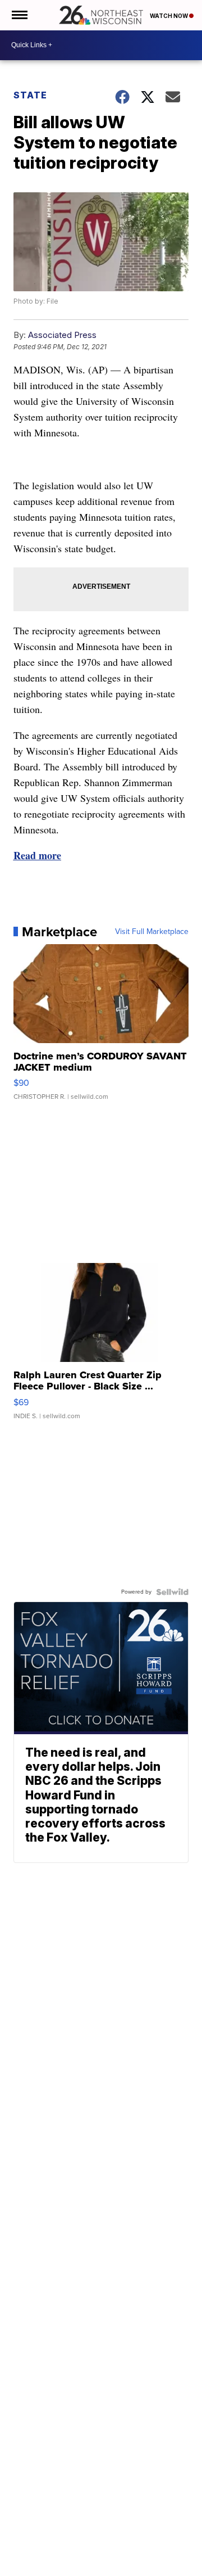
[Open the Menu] (19, 15)
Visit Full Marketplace (152, 932)
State (30, 95)
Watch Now (169, 16)
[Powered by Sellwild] (172, 1592)
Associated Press (62, 335)
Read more (37, 855)
